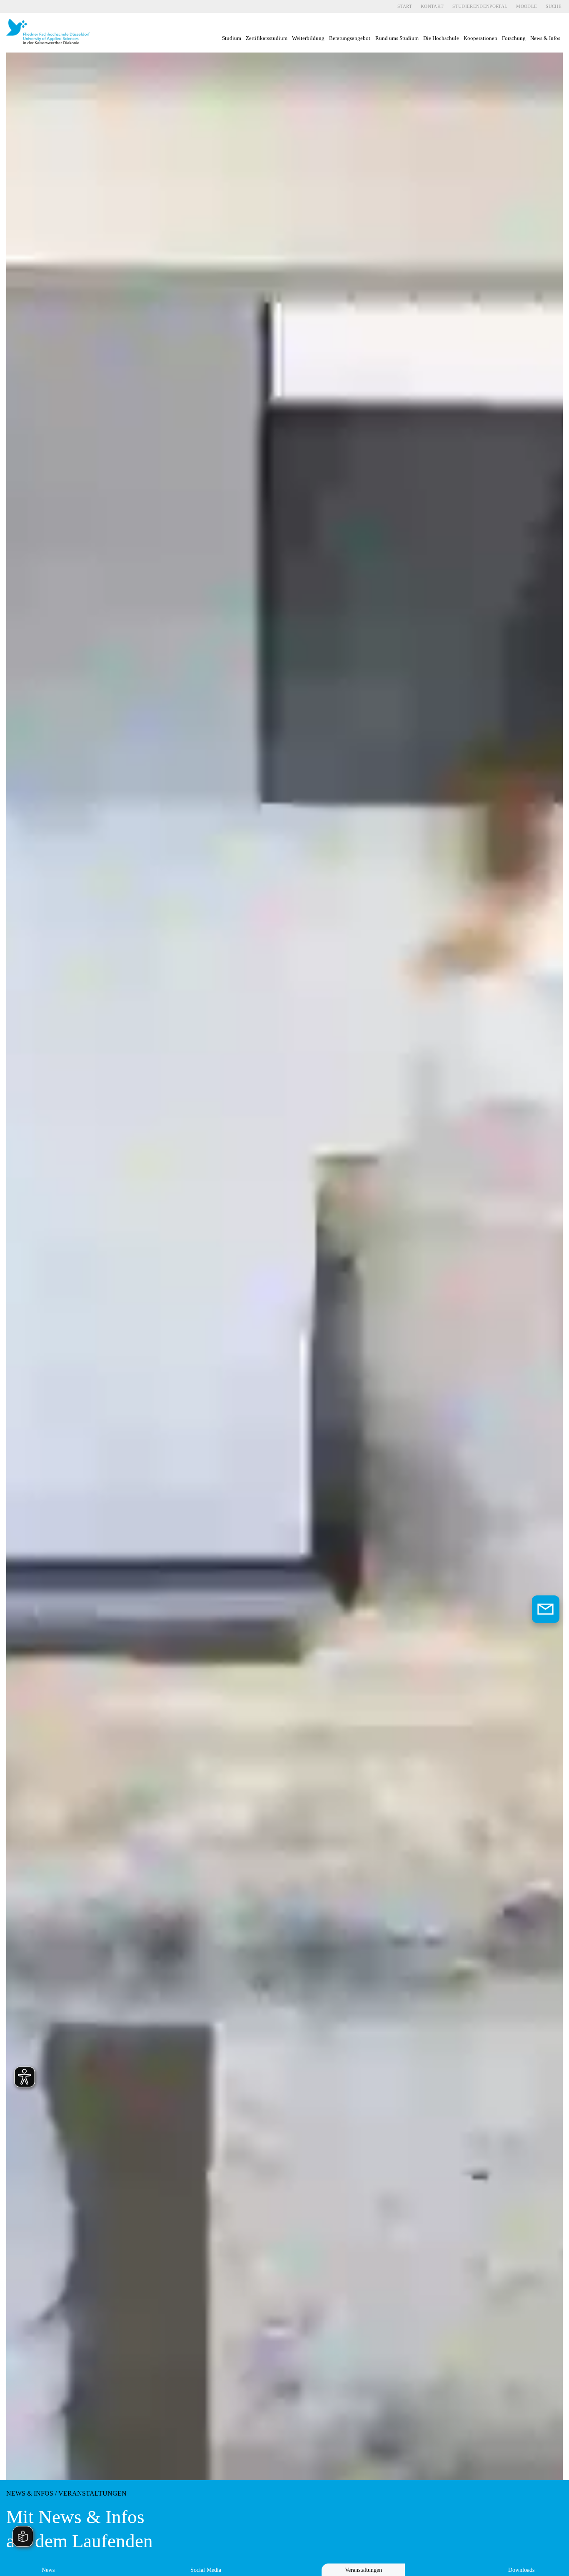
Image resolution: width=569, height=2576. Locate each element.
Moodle (527, 6)
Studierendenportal (480, 6)
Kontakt (432, 6)
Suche (554, 6)
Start (405, 6)
